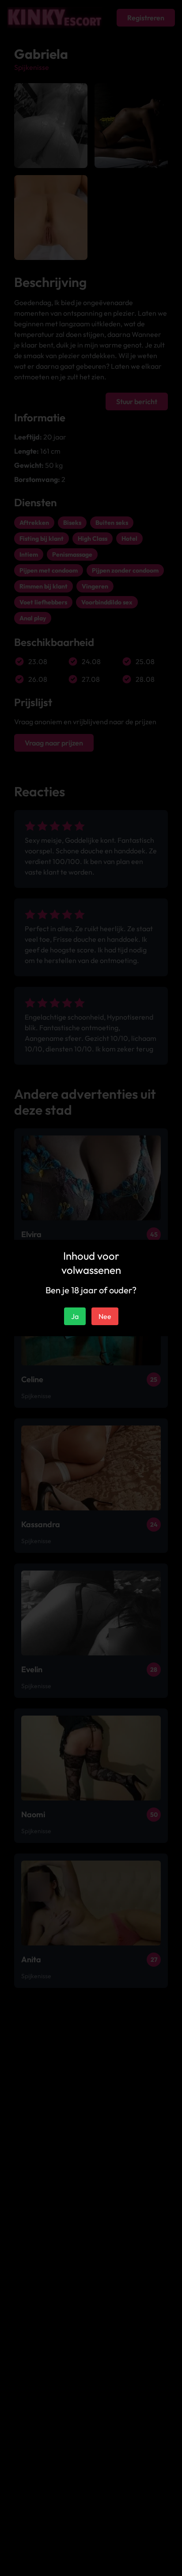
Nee (105, 1316)
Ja (75, 1316)
